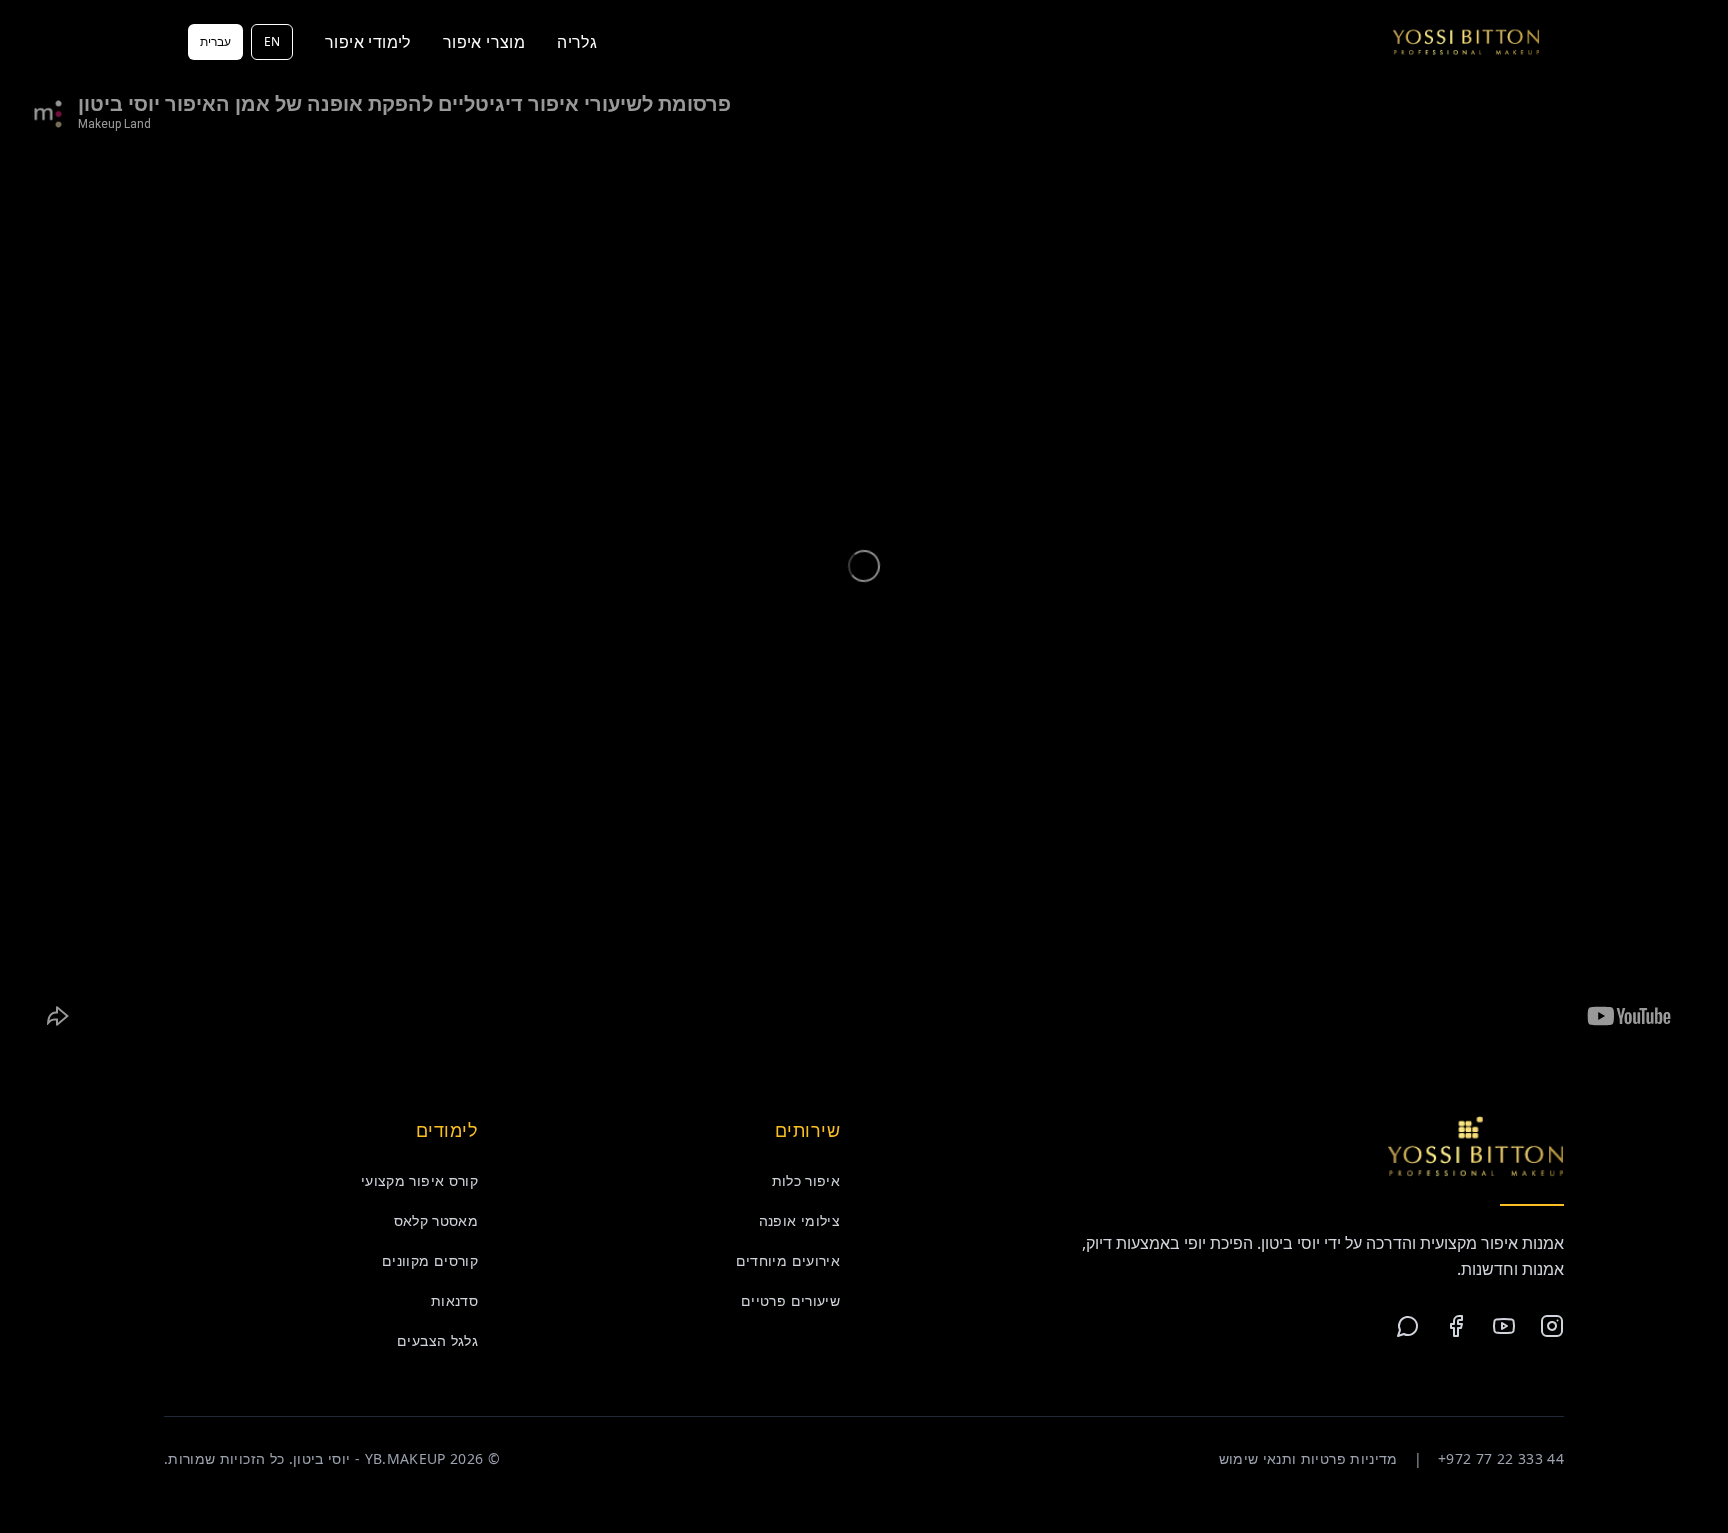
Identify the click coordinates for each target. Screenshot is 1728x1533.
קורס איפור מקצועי (419, 1180)
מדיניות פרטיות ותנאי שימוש (1308, 1458)
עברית (215, 41)
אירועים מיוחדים (788, 1260)
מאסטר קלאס (436, 1220)
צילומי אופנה (799, 1220)
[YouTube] (1504, 1326)
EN (272, 41)
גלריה (577, 42)
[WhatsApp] (1408, 1326)
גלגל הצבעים (437, 1340)
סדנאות (454, 1300)
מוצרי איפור (484, 42)
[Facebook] (1456, 1326)
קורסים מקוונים (430, 1260)
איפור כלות (806, 1180)
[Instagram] (1552, 1326)
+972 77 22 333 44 (1501, 1458)
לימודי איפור (368, 42)
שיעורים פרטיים (790, 1300)
